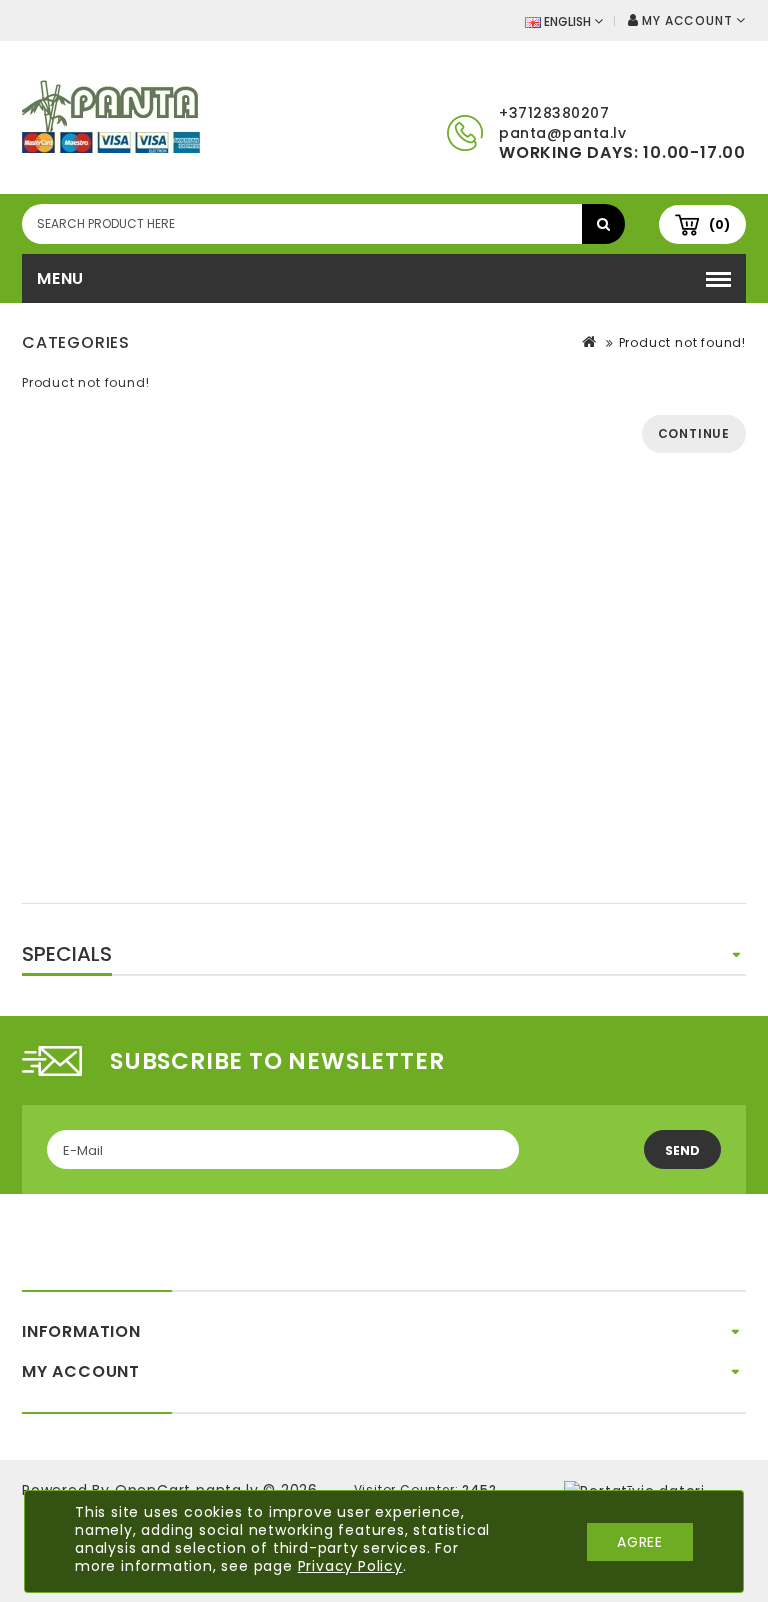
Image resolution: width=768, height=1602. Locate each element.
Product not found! (682, 342)
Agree (640, 1542)
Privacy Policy (350, 1566)
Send (682, 1150)
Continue (694, 433)
